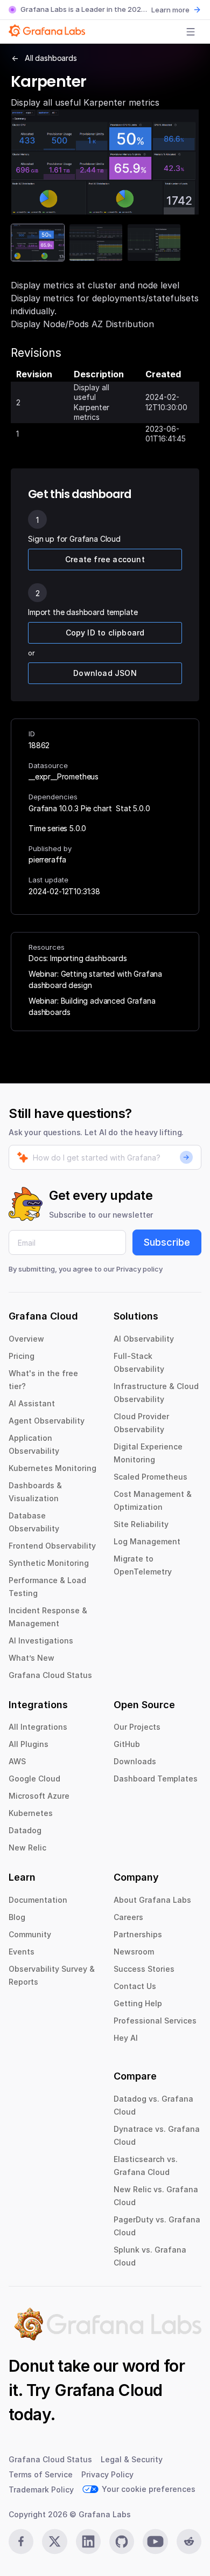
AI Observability (144, 1339)
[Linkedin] (88, 2542)
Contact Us (135, 1986)
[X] (54, 2542)
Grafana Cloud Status (50, 1675)
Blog (17, 1917)
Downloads (135, 1761)
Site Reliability (141, 1524)
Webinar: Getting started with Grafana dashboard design (95, 979)
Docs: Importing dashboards (78, 958)
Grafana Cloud (108, 2390)
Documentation (38, 1900)
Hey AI (126, 2038)
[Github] (122, 2542)
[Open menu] (191, 32)
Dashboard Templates (156, 1779)
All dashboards (51, 58)
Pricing (22, 1356)
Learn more (170, 10)
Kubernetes (31, 1813)
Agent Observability (47, 1421)
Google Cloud (34, 1779)
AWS (17, 1761)
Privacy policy (139, 1269)
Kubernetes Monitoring (52, 1468)
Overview (26, 1339)
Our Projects (137, 1727)
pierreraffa (47, 859)
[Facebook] (21, 2542)
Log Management (147, 1541)
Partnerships (138, 1934)
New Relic (27, 1848)
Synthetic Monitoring (49, 1563)
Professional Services (155, 2021)
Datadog (25, 1830)
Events (22, 1952)
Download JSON (105, 673)
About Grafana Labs (152, 1900)
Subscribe (167, 1242)
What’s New (31, 1658)
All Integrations (38, 1727)
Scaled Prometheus (150, 1477)
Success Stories (144, 1969)
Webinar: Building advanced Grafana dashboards (92, 1006)
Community (30, 1934)
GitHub (127, 1744)
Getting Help (138, 2003)
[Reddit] (189, 2542)
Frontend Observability (52, 1546)
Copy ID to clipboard (105, 633)
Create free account (105, 559)
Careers (128, 1917)
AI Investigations (41, 1641)
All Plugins (29, 1744)
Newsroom (134, 1952)
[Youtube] (155, 2542)
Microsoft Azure (39, 1796)
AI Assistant (32, 1403)
